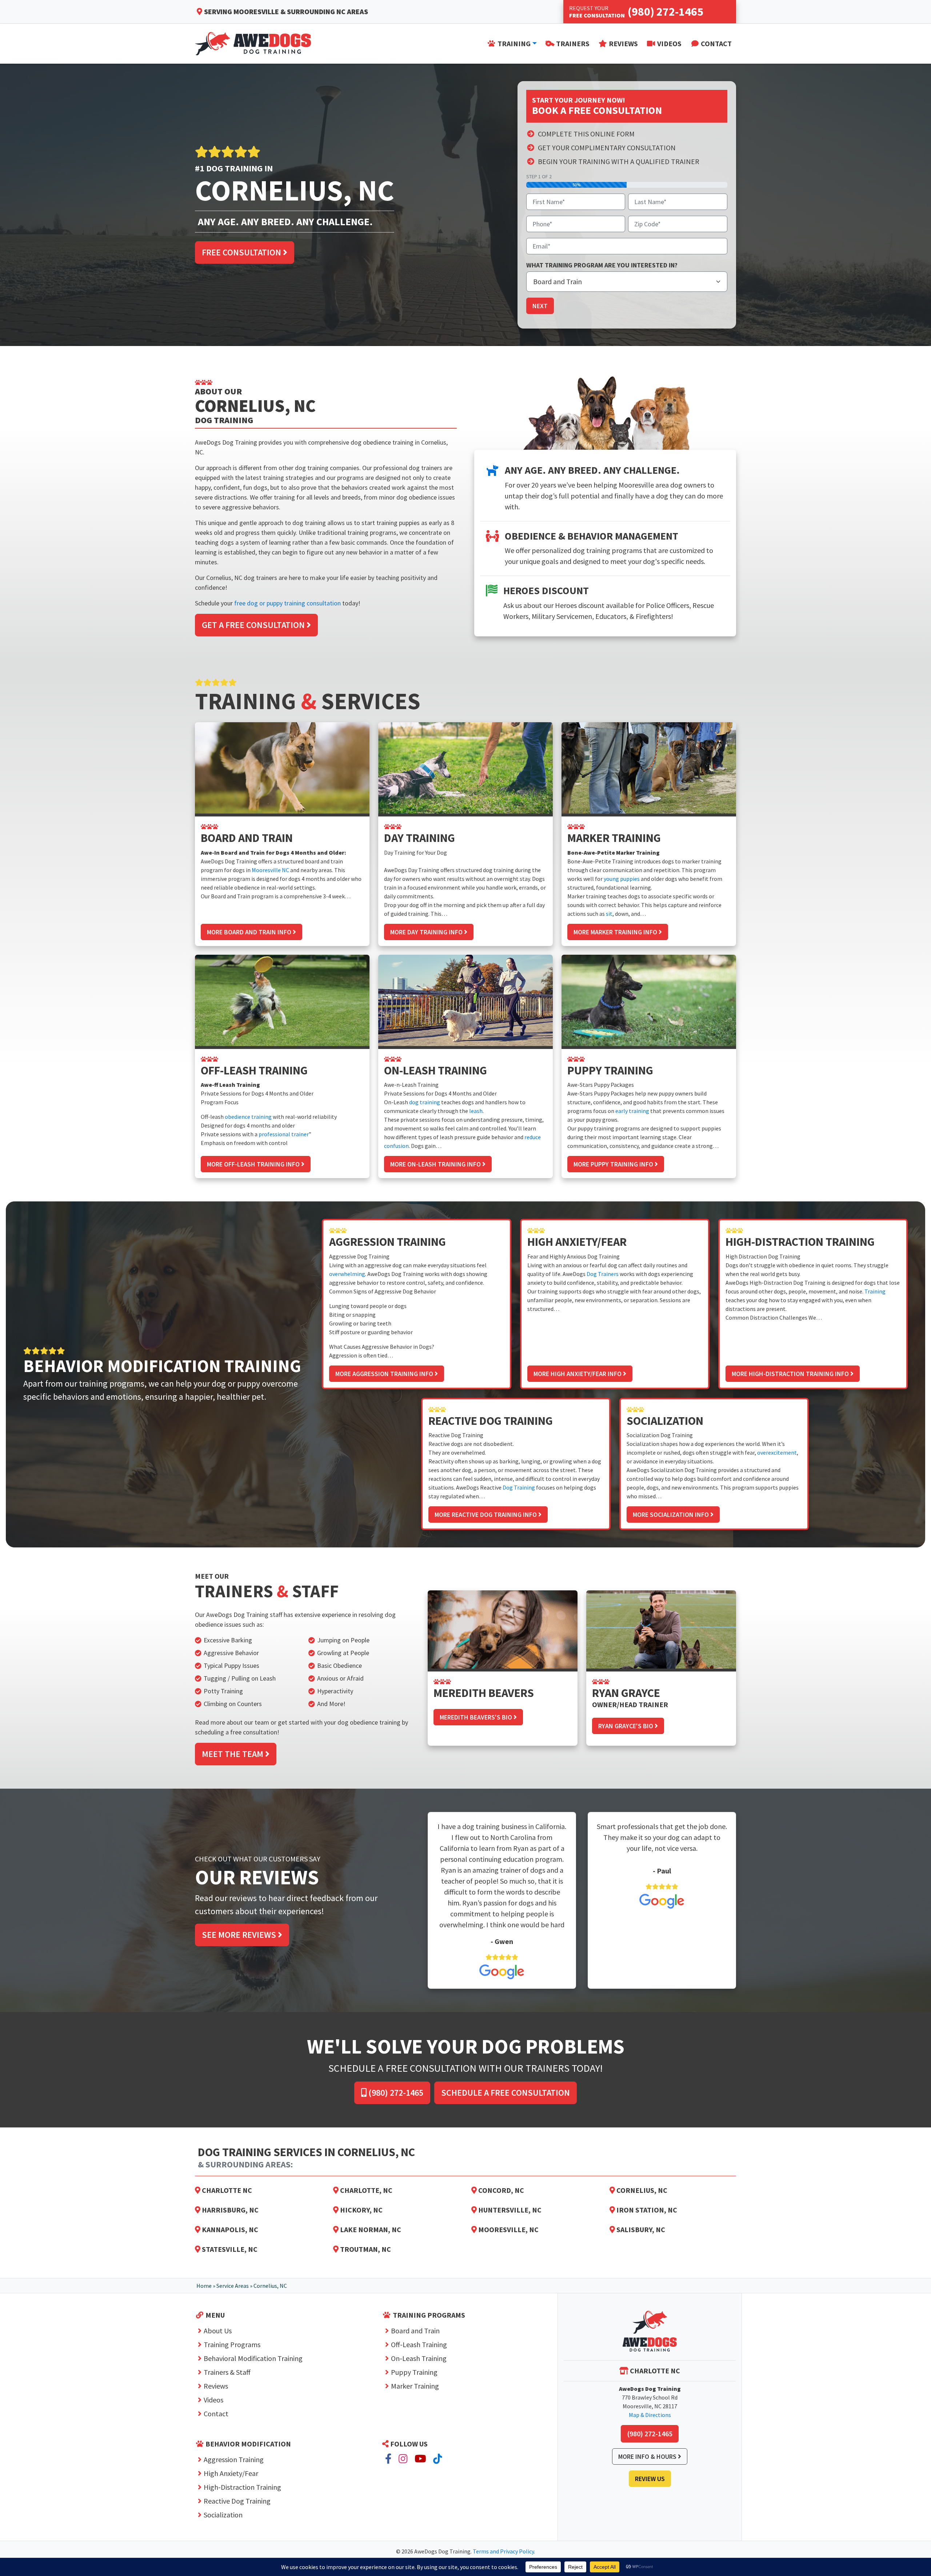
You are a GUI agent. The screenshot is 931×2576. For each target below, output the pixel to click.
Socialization (223, 2515)
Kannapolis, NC (229, 2229)
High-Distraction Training (242, 2487)
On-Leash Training (419, 2358)
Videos (213, 2400)
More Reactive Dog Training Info (486, 1514)
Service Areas (233, 2286)
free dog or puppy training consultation (287, 603)
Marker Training (415, 2386)
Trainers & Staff (227, 2372)
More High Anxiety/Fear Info (578, 1374)
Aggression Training (234, 2459)
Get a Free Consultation (254, 625)
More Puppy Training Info (614, 1164)
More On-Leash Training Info (436, 1164)
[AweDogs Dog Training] (650, 2331)
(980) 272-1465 (395, 2093)
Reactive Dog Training (237, 2501)
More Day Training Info (427, 932)
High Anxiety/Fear (231, 2473)
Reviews (216, 2386)
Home (204, 2286)
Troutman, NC (365, 2249)
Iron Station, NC (646, 2210)
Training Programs (232, 2344)
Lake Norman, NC (370, 2229)
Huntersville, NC (509, 2210)
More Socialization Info (672, 1514)
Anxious (328, 1678)
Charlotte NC (226, 2190)
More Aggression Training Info (385, 1374)
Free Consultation (242, 252)
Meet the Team (233, 1754)
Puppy (232, 1665)
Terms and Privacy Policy (503, 2551)
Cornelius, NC (641, 2190)
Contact (216, 2414)
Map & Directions (650, 2415)
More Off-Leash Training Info (254, 1164)
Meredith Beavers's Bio (477, 1717)
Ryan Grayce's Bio (626, 1726)
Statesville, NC (229, 2249)
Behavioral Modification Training (253, 2358)
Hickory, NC (361, 2210)
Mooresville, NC (508, 2229)
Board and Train (415, 2331)
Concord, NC (500, 2190)
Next (540, 306)
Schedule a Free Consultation (506, 2093)
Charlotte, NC (365, 2190)
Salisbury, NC (640, 2229)
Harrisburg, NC (229, 2210)
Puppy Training (414, 2372)
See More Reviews (240, 1935)
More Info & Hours (648, 2456)
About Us (218, 2331)
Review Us (650, 2479)
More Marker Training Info (616, 932)
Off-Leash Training (419, 2344)
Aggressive (219, 1653)
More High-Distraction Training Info (791, 1374)
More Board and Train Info (250, 932)
